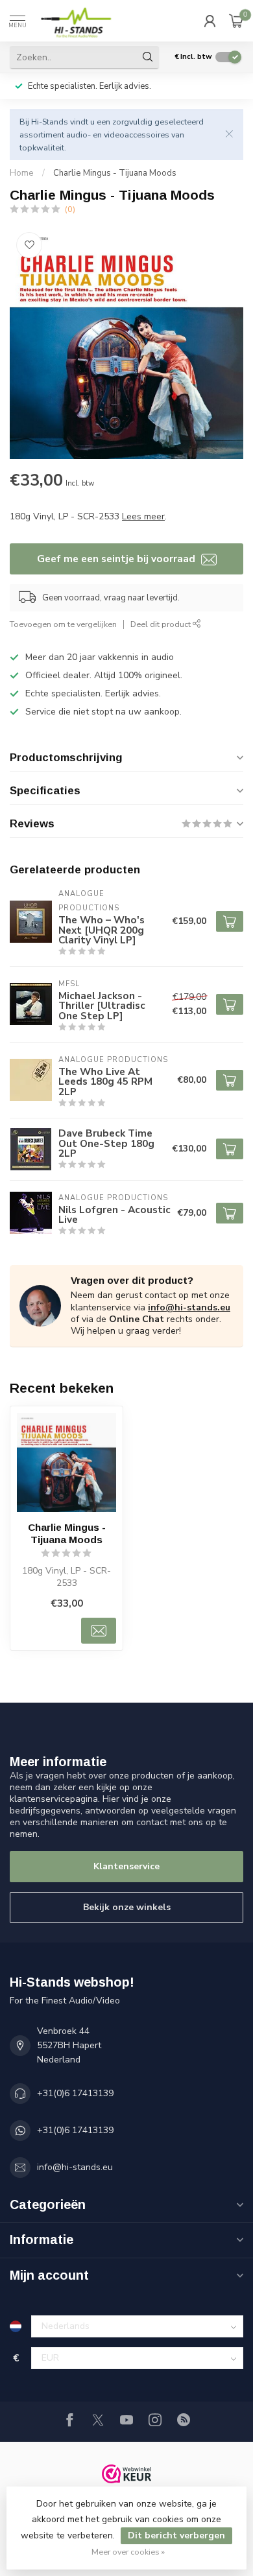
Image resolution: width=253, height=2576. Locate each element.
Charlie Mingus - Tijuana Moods (115, 173)
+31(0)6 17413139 (75, 2093)
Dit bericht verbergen (176, 2535)
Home (22, 173)
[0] (236, 21)
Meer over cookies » (128, 2552)
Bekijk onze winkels (127, 1907)
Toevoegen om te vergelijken (63, 624)
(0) (70, 209)
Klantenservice (126, 1866)
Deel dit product (162, 624)
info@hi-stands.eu (189, 1307)
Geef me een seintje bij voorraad (117, 559)
